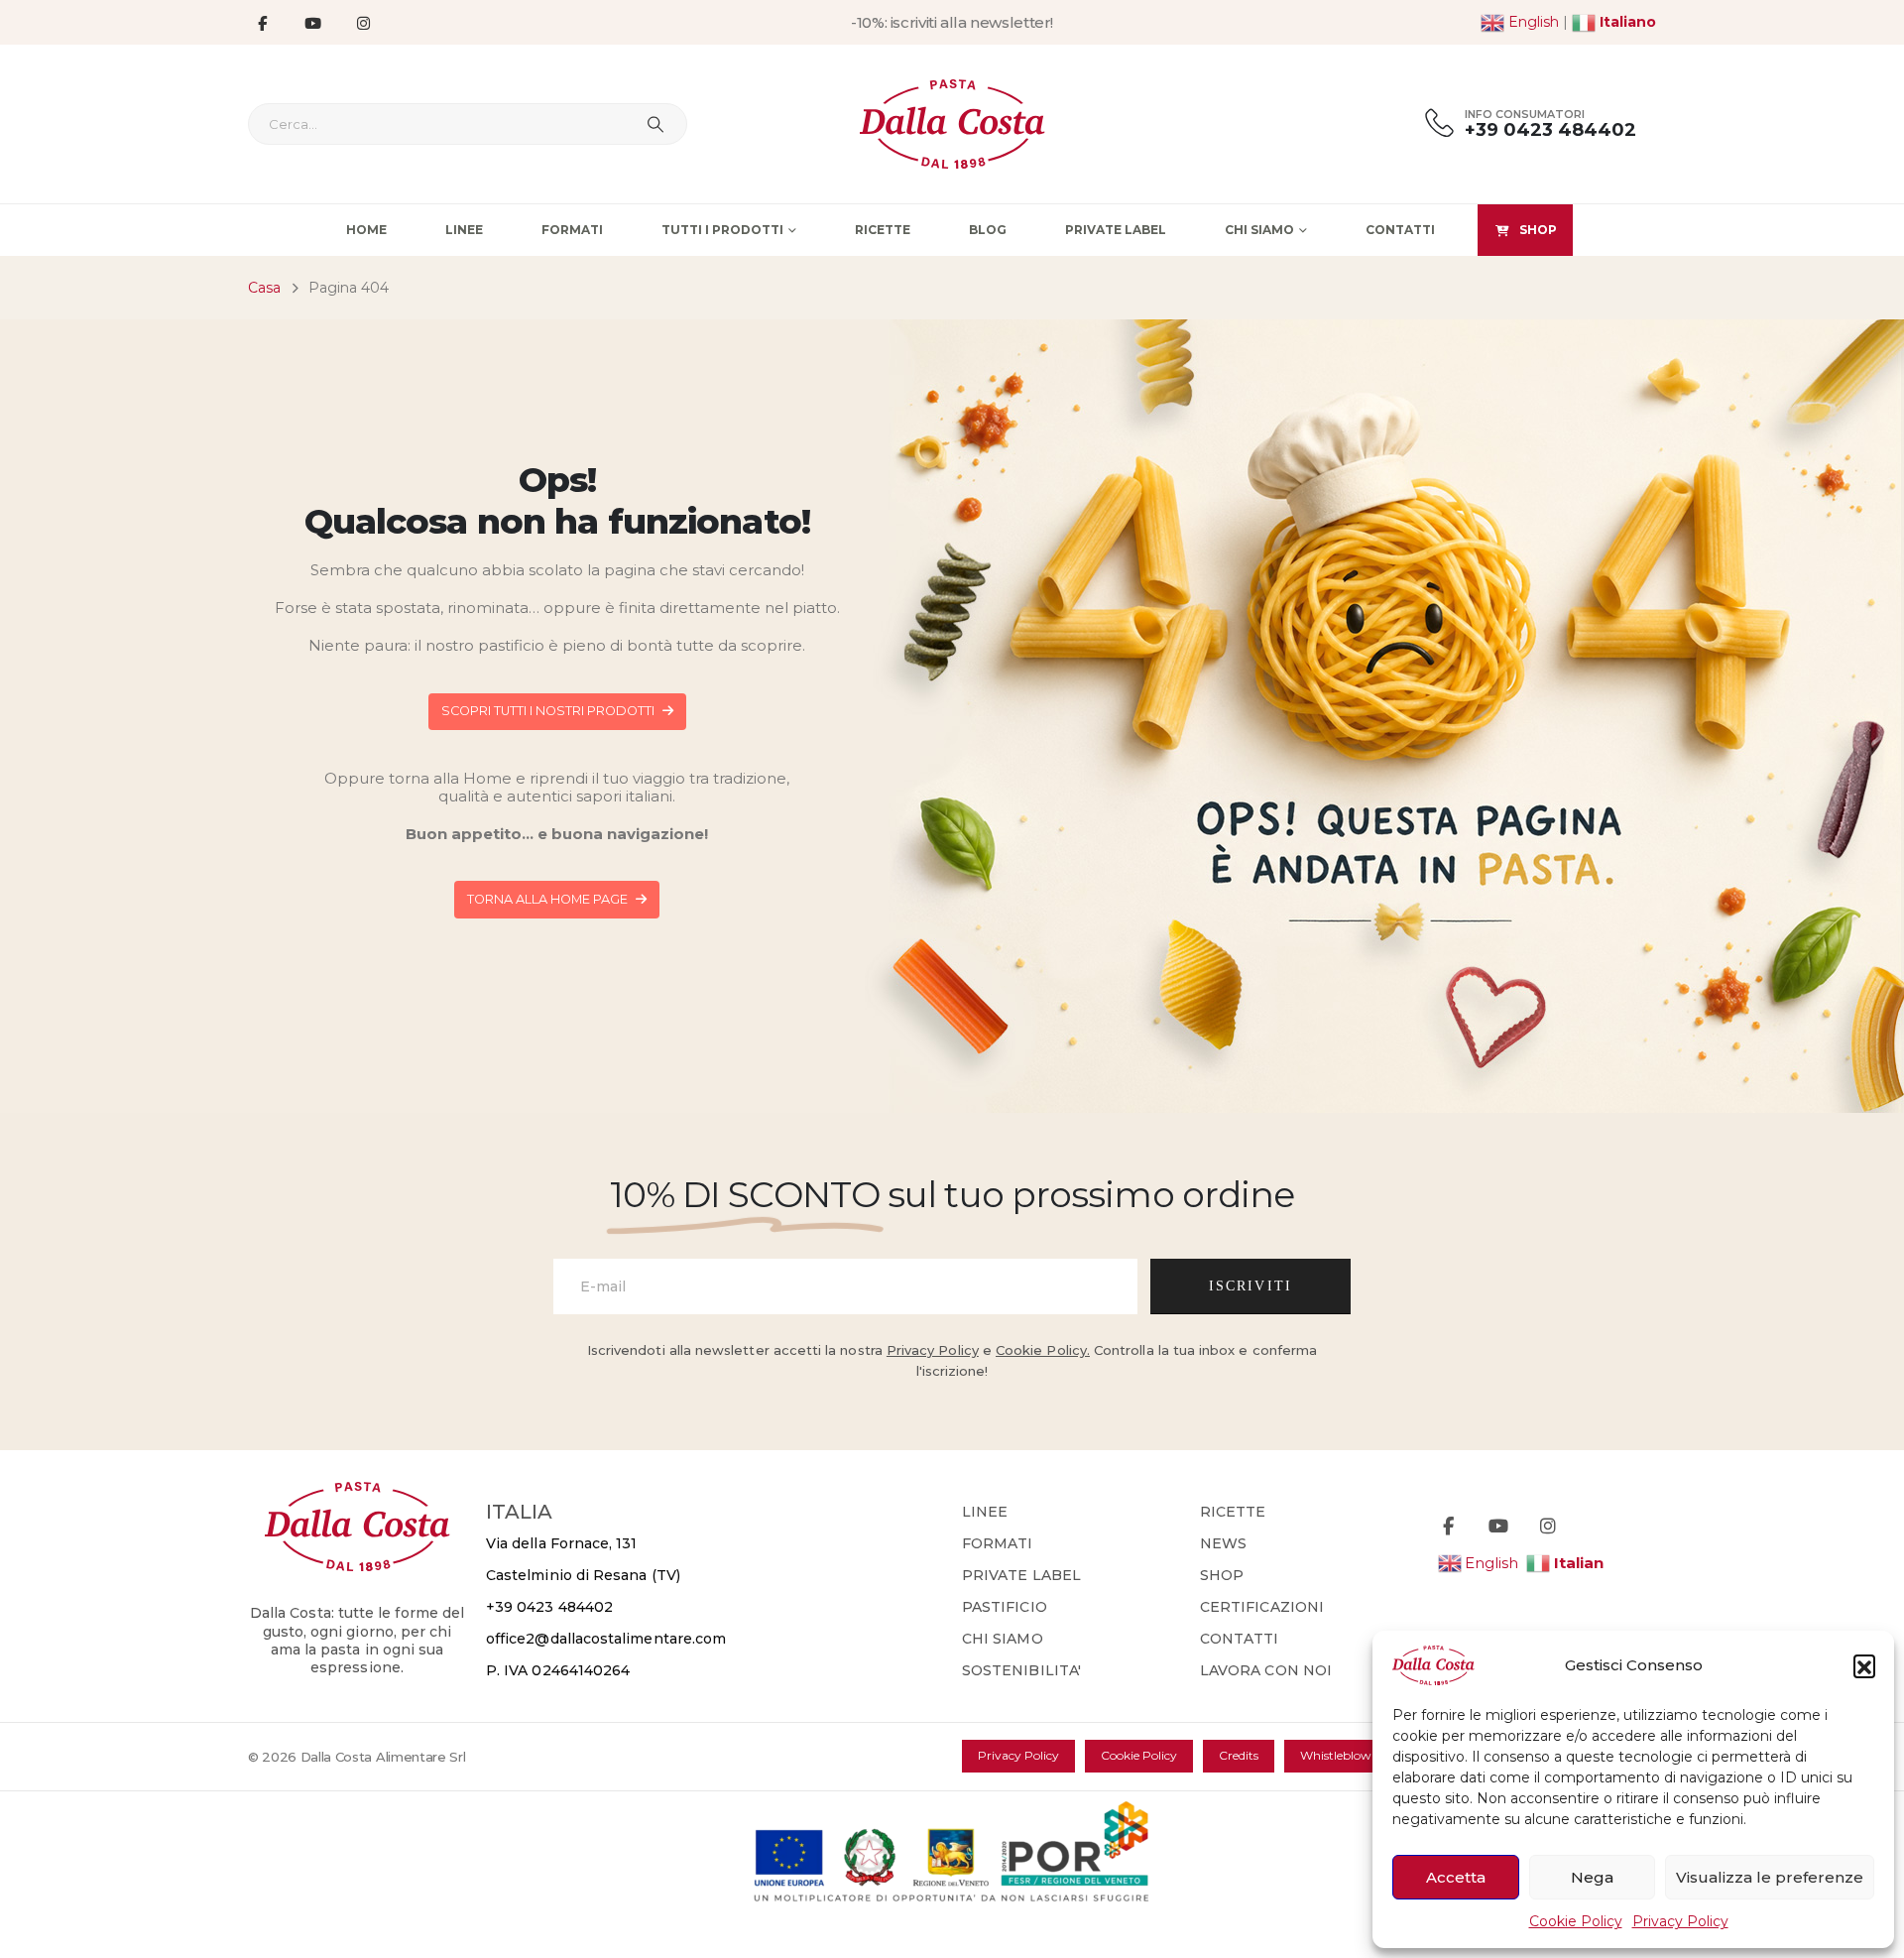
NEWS (1223, 1543)
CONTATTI (1240, 1639)
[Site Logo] (952, 124)
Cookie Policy (1576, 1921)
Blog (988, 230)
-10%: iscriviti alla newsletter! (952, 22)
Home (366, 230)
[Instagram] (363, 23)
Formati (572, 230)
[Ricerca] (655, 124)
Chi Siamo (1259, 230)
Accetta (1456, 1877)
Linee (464, 230)
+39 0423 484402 (549, 1607)
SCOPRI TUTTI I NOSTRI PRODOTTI (549, 711)
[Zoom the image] (357, 1493)
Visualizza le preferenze (1770, 1877)
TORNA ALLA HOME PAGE (549, 899)
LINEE (985, 1512)
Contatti (1400, 230)
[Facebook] (262, 23)
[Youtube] (312, 23)
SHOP (1538, 230)
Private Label (1116, 230)
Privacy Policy (1680, 1921)
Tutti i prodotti (722, 230)
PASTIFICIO (1005, 1607)
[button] (1864, 1665)
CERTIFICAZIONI (1262, 1607)
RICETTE (1233, 1512)
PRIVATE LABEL (1021, 1575)
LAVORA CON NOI (1266, 1670)
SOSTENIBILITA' (1021, 1670)
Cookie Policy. (1043, 1350)
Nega (1592, 1877)
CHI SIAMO (1003, 1639)
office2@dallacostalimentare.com (606, 1639)
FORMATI (998, 1543)
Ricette (883, 230)
